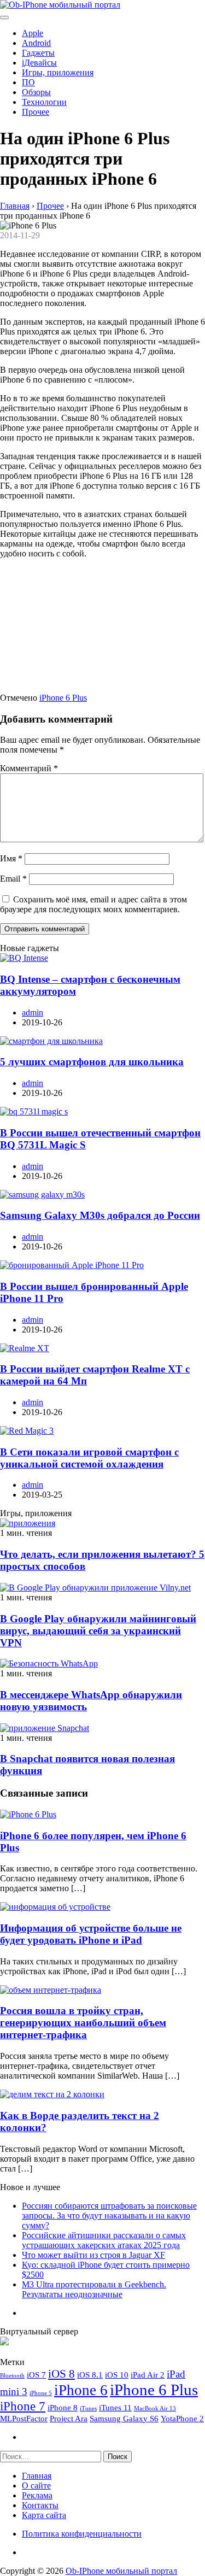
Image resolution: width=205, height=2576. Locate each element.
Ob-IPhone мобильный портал (121, 2571)
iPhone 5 (41, 2393)
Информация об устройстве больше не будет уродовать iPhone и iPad (91, 1934)
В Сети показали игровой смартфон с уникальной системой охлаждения (89, 1458)
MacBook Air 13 (155, 2408)
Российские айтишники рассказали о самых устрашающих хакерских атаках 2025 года (104, 2240)
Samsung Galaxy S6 (124, 2418)
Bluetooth (12, 2376)
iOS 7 (36, 2375)
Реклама (37, 2495)
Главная (37, 2476)
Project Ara (69, 2418)
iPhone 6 (81, 2390)
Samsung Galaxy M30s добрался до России (100, 1215)
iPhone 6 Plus (63, 698)
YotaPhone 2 (182, 2418)
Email (13, 879)
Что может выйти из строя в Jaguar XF (93, 2255)
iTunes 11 (115, 2407)
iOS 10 (117, 2375)
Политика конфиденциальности (82, 2534)
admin (33, 1013)
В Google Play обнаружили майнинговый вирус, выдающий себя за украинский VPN (98, 1631)
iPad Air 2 (148, 2375)
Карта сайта (44, 2515)
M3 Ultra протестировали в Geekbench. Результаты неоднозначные (94, 2289)
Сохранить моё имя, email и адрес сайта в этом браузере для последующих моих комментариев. (93, 904)
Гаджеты (38, 53)
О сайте (36, 2486)
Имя (11, 858)
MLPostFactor (24, 2418)
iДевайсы (39, 63)
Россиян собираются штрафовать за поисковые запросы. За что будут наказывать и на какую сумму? (109, 2216)
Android (36, 43)
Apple (33, 33)
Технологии (44, 102)
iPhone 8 (63, 2407)
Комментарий (29, 768)
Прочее (36, 112)
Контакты (40, 2505)
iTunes (88, 2408)
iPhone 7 (23, 2406)
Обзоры (36, 92)
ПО (28, 82)
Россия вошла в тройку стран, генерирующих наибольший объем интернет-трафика (83, 2023)
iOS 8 (61, 2374)
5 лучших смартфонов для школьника (92, 1062)
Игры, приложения (58, 72)
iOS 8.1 (90, 2375)
